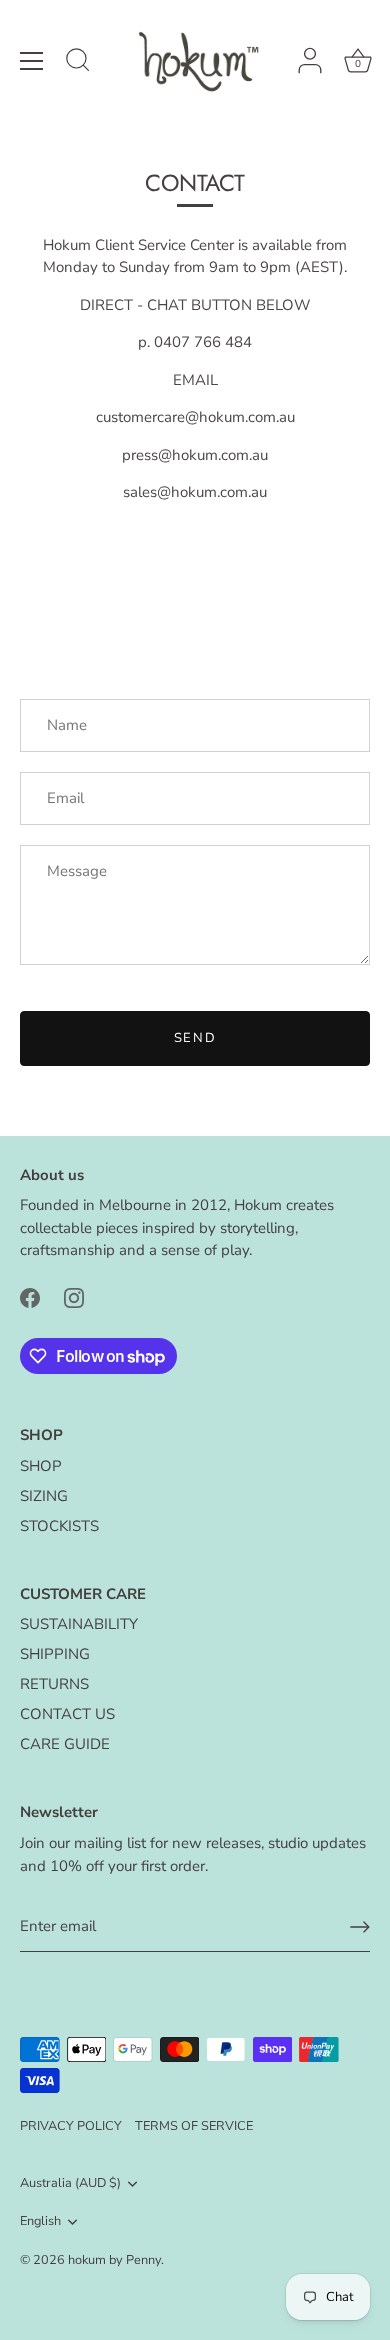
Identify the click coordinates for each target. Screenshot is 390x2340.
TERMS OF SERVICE (194, 2126)
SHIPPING (55, 1654)
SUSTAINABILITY (79, 1624)
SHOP (41, 1466)
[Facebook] (30, 1297)
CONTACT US (67, 1714)
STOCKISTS (59, 1526)
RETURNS (54, 1684)
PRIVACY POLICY (71, 2126)
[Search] (78, 63)
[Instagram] (74, 1297)
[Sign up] (360, 1927)
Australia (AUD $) (70, 2184)
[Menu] (32, 61)
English (40, 2222)
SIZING (44, 1496)
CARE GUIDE (65, 1744)
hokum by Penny (114, 2260)
